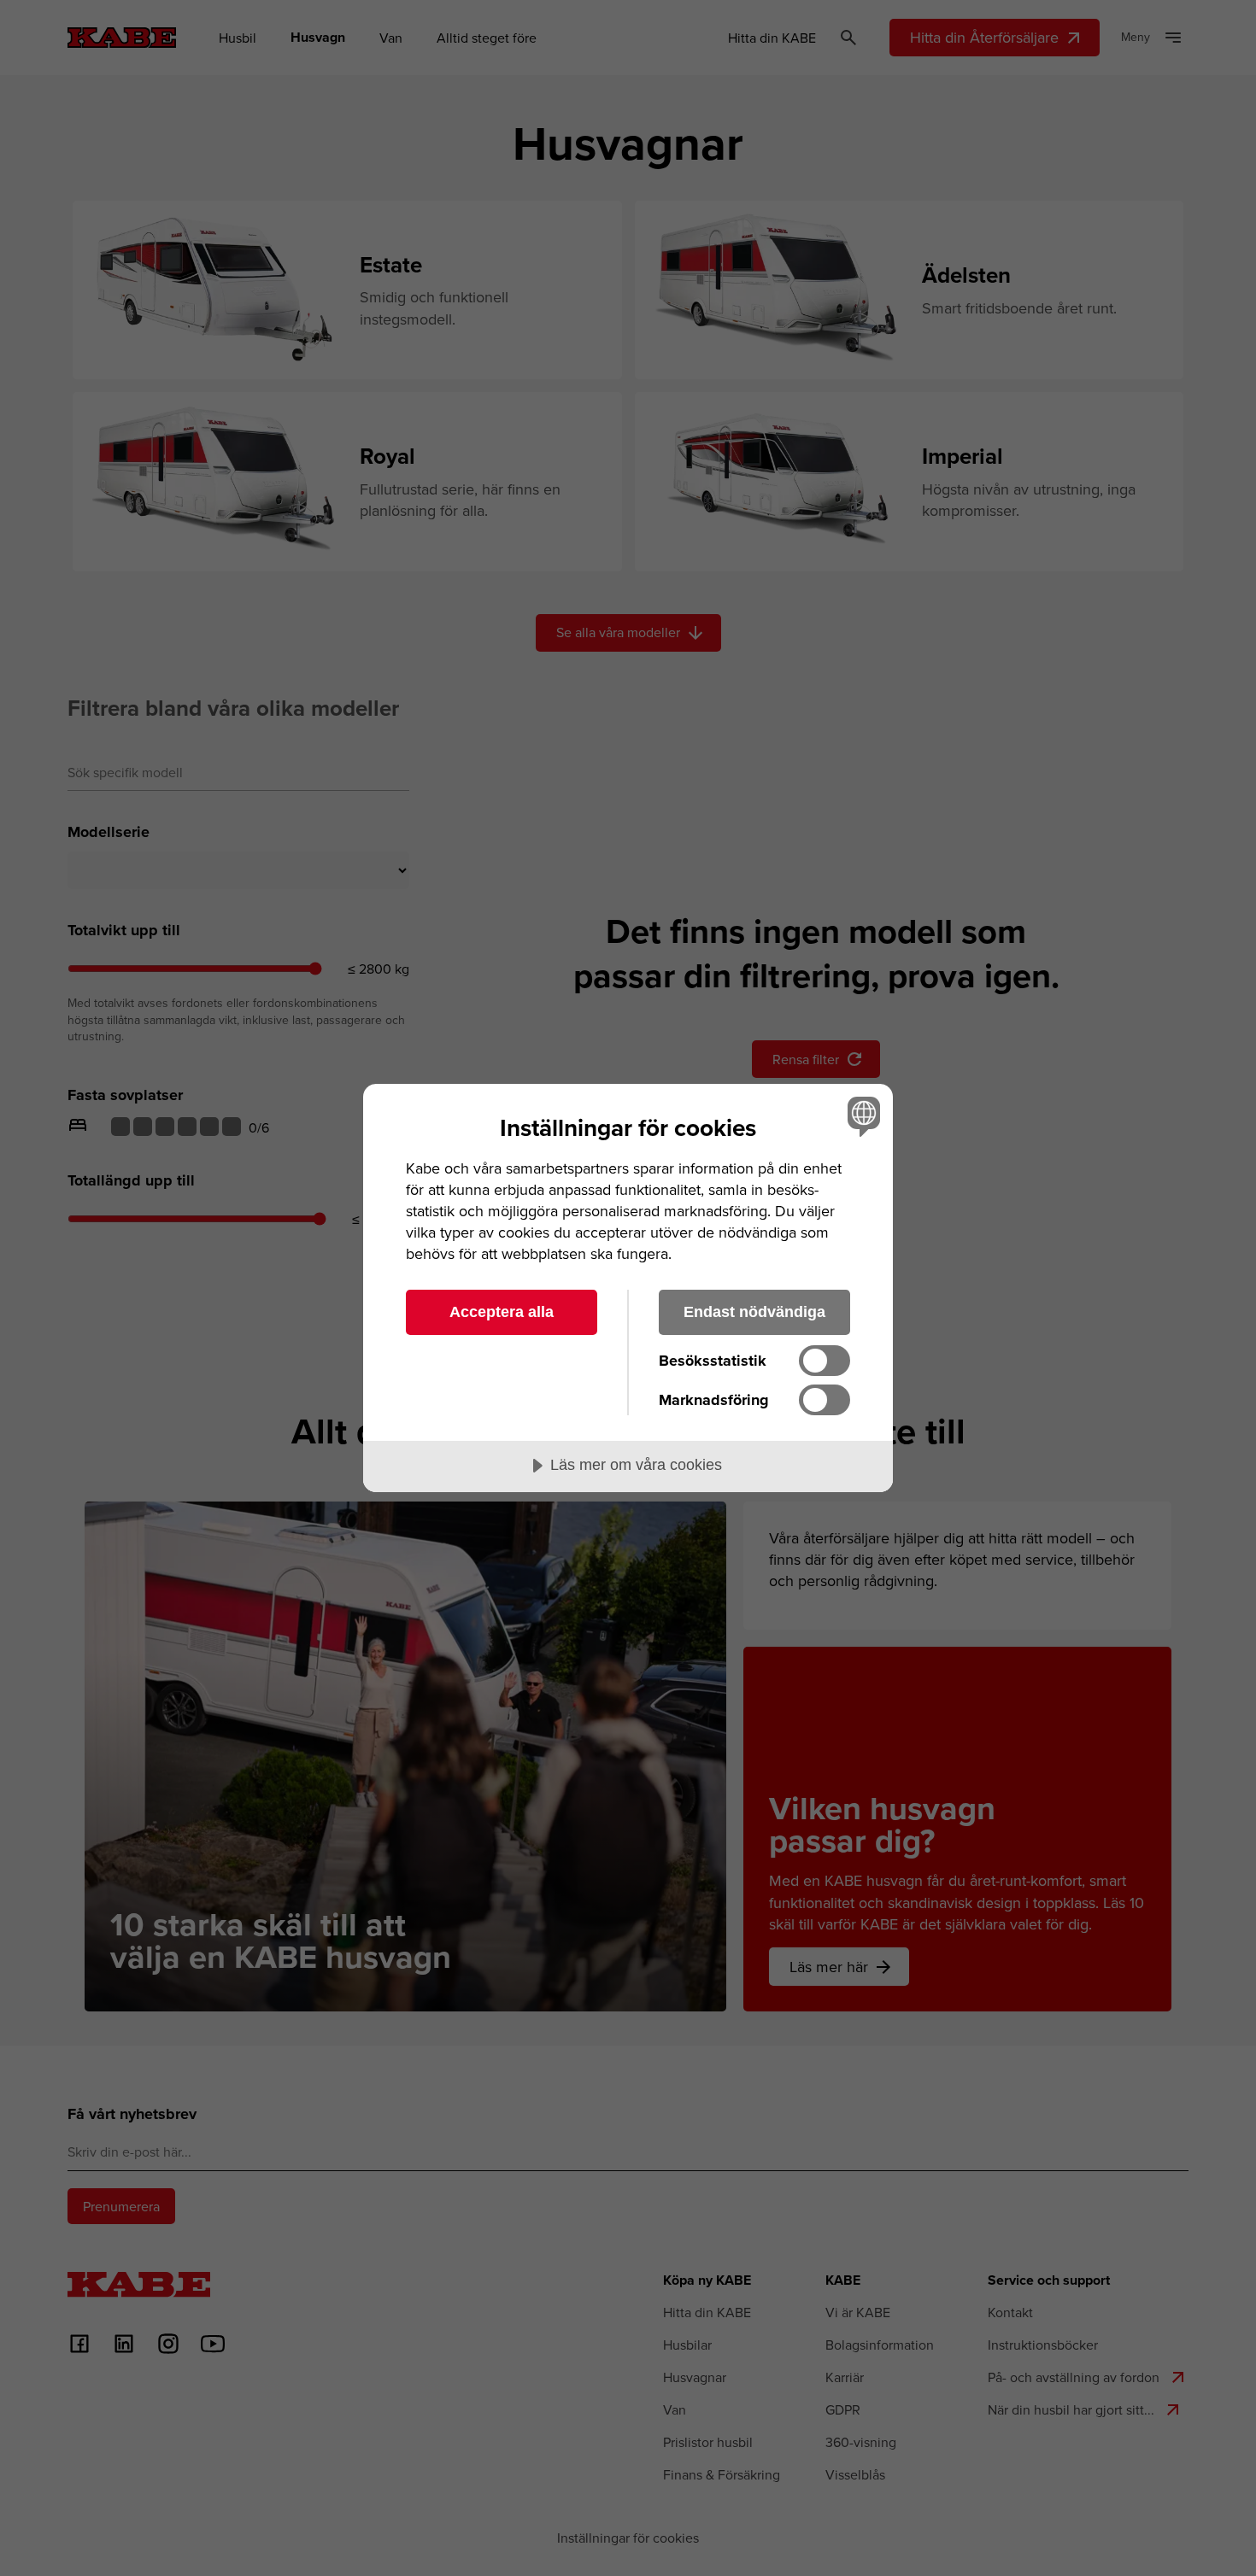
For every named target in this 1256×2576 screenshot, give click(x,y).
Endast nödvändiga (754, 1312)
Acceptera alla (502, 1312)
